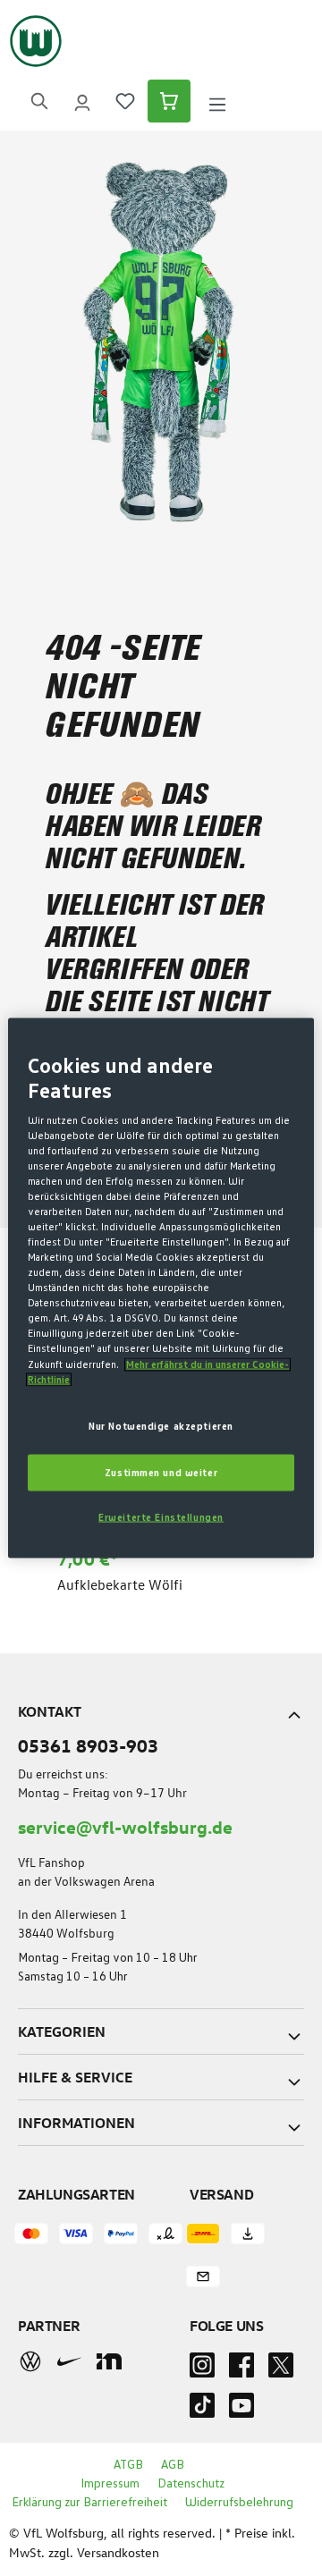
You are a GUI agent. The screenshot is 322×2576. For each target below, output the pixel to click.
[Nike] (70, 2361)
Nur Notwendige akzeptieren (161, 1426)
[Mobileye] (109, 2361)
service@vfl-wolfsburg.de (125, 1826)
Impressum (110, 2484)
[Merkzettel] (125, 101)
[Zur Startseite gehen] (36, 41)
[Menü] (217, 101)
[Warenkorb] (169, 101)
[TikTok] (202, 2411)
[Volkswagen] (30, 2361)
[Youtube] (241, 2411)
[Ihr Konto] (82, 101)
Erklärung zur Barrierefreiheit (89, 2503)
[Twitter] (281, 2370)
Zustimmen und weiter (161, 1472)
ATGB (128, 2465)
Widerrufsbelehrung (239, 2503)
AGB (173, 2465)
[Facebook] (241, 2370)
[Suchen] (39, 101)
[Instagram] (202, 2370)
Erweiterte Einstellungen (161, 1518)
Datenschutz (191, 2484)
